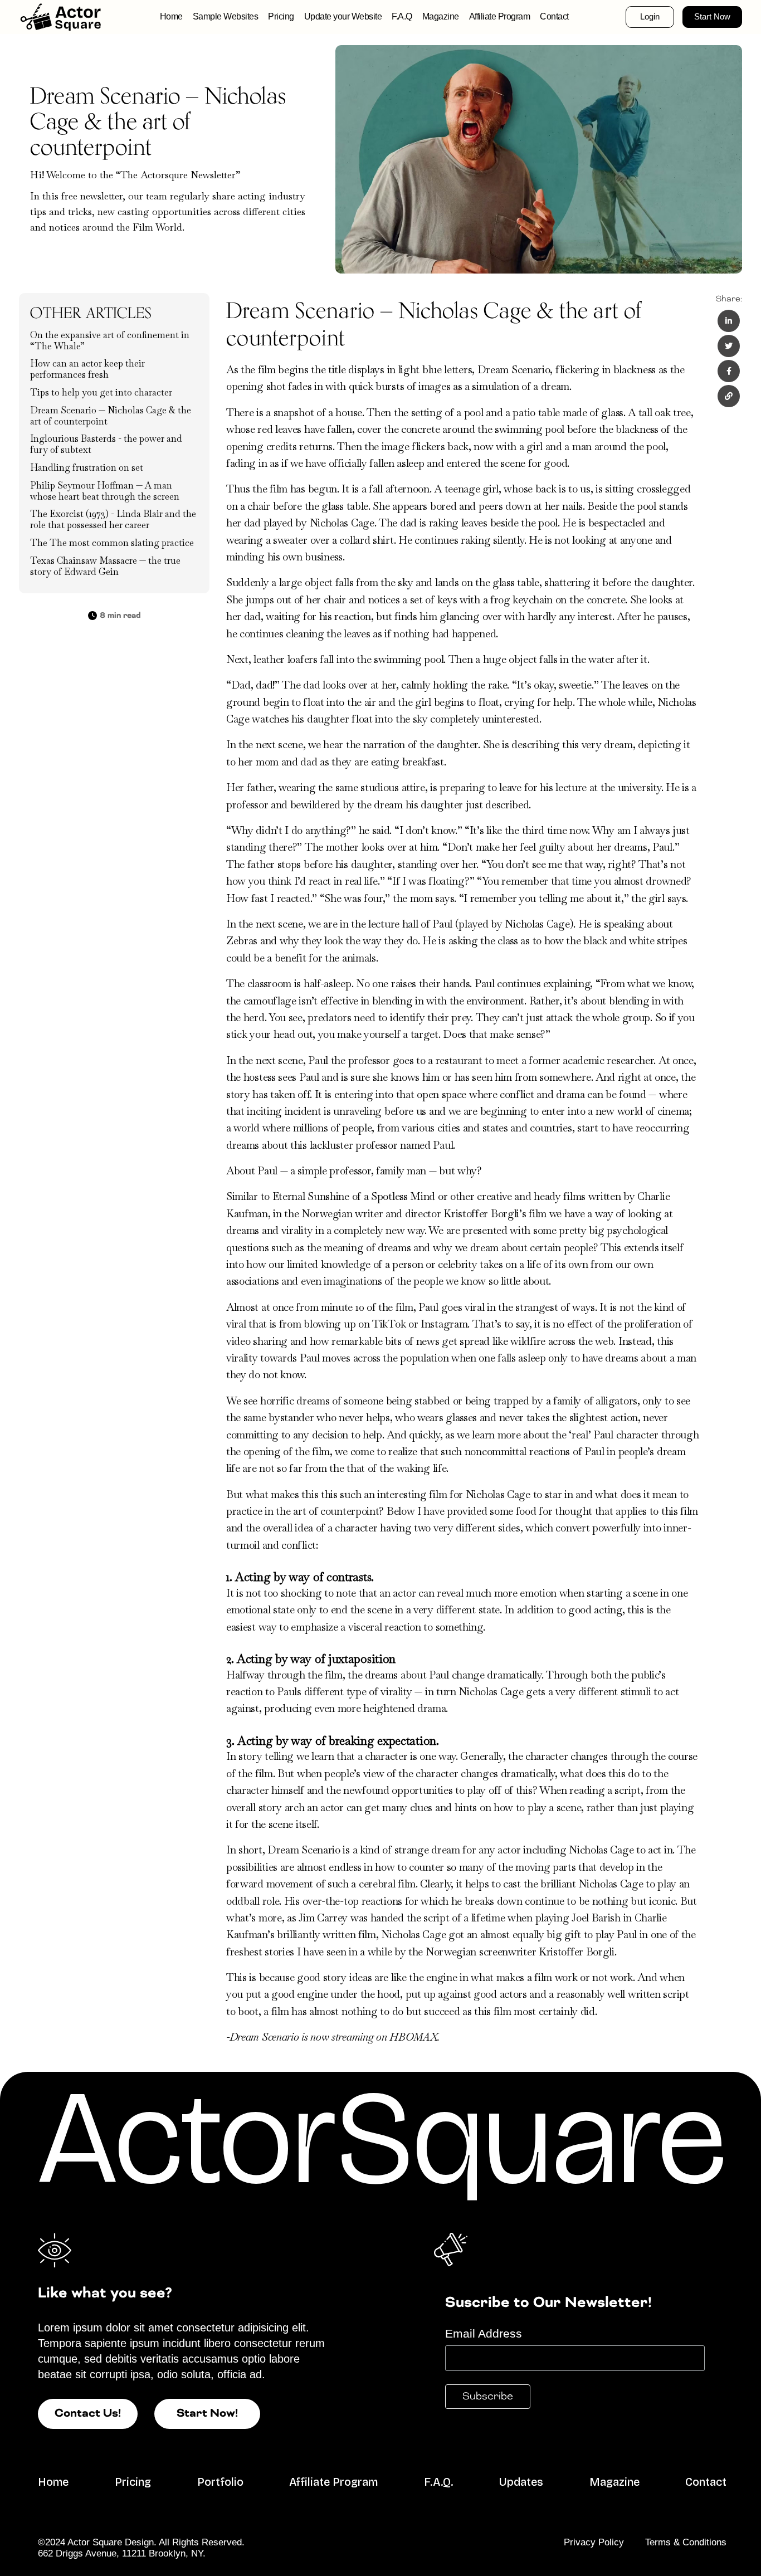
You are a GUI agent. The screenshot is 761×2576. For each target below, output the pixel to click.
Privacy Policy (594, 2542)
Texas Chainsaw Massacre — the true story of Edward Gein (105, 566)
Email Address (484, 2333)
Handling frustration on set (87, 468)
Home (171, 16)
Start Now (712, 17)
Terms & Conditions (686, 2542)
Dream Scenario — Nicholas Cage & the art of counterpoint (111, 416)
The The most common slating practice (112, 543)
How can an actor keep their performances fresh (87, 369)
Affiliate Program (500, 16)
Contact (554, 16)
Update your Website (343, 16)
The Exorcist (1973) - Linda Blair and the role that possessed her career (113, 519)
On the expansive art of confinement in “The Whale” (110, 341)
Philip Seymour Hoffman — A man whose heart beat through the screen (105, 491)
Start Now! (207, 2414)
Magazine (441, 16)
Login (650, 17)
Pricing (281, 16)
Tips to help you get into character (101, 392)
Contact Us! (88, 2414)
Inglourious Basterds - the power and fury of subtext (106, 444)
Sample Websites (226, 16)
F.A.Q (402, 16)
